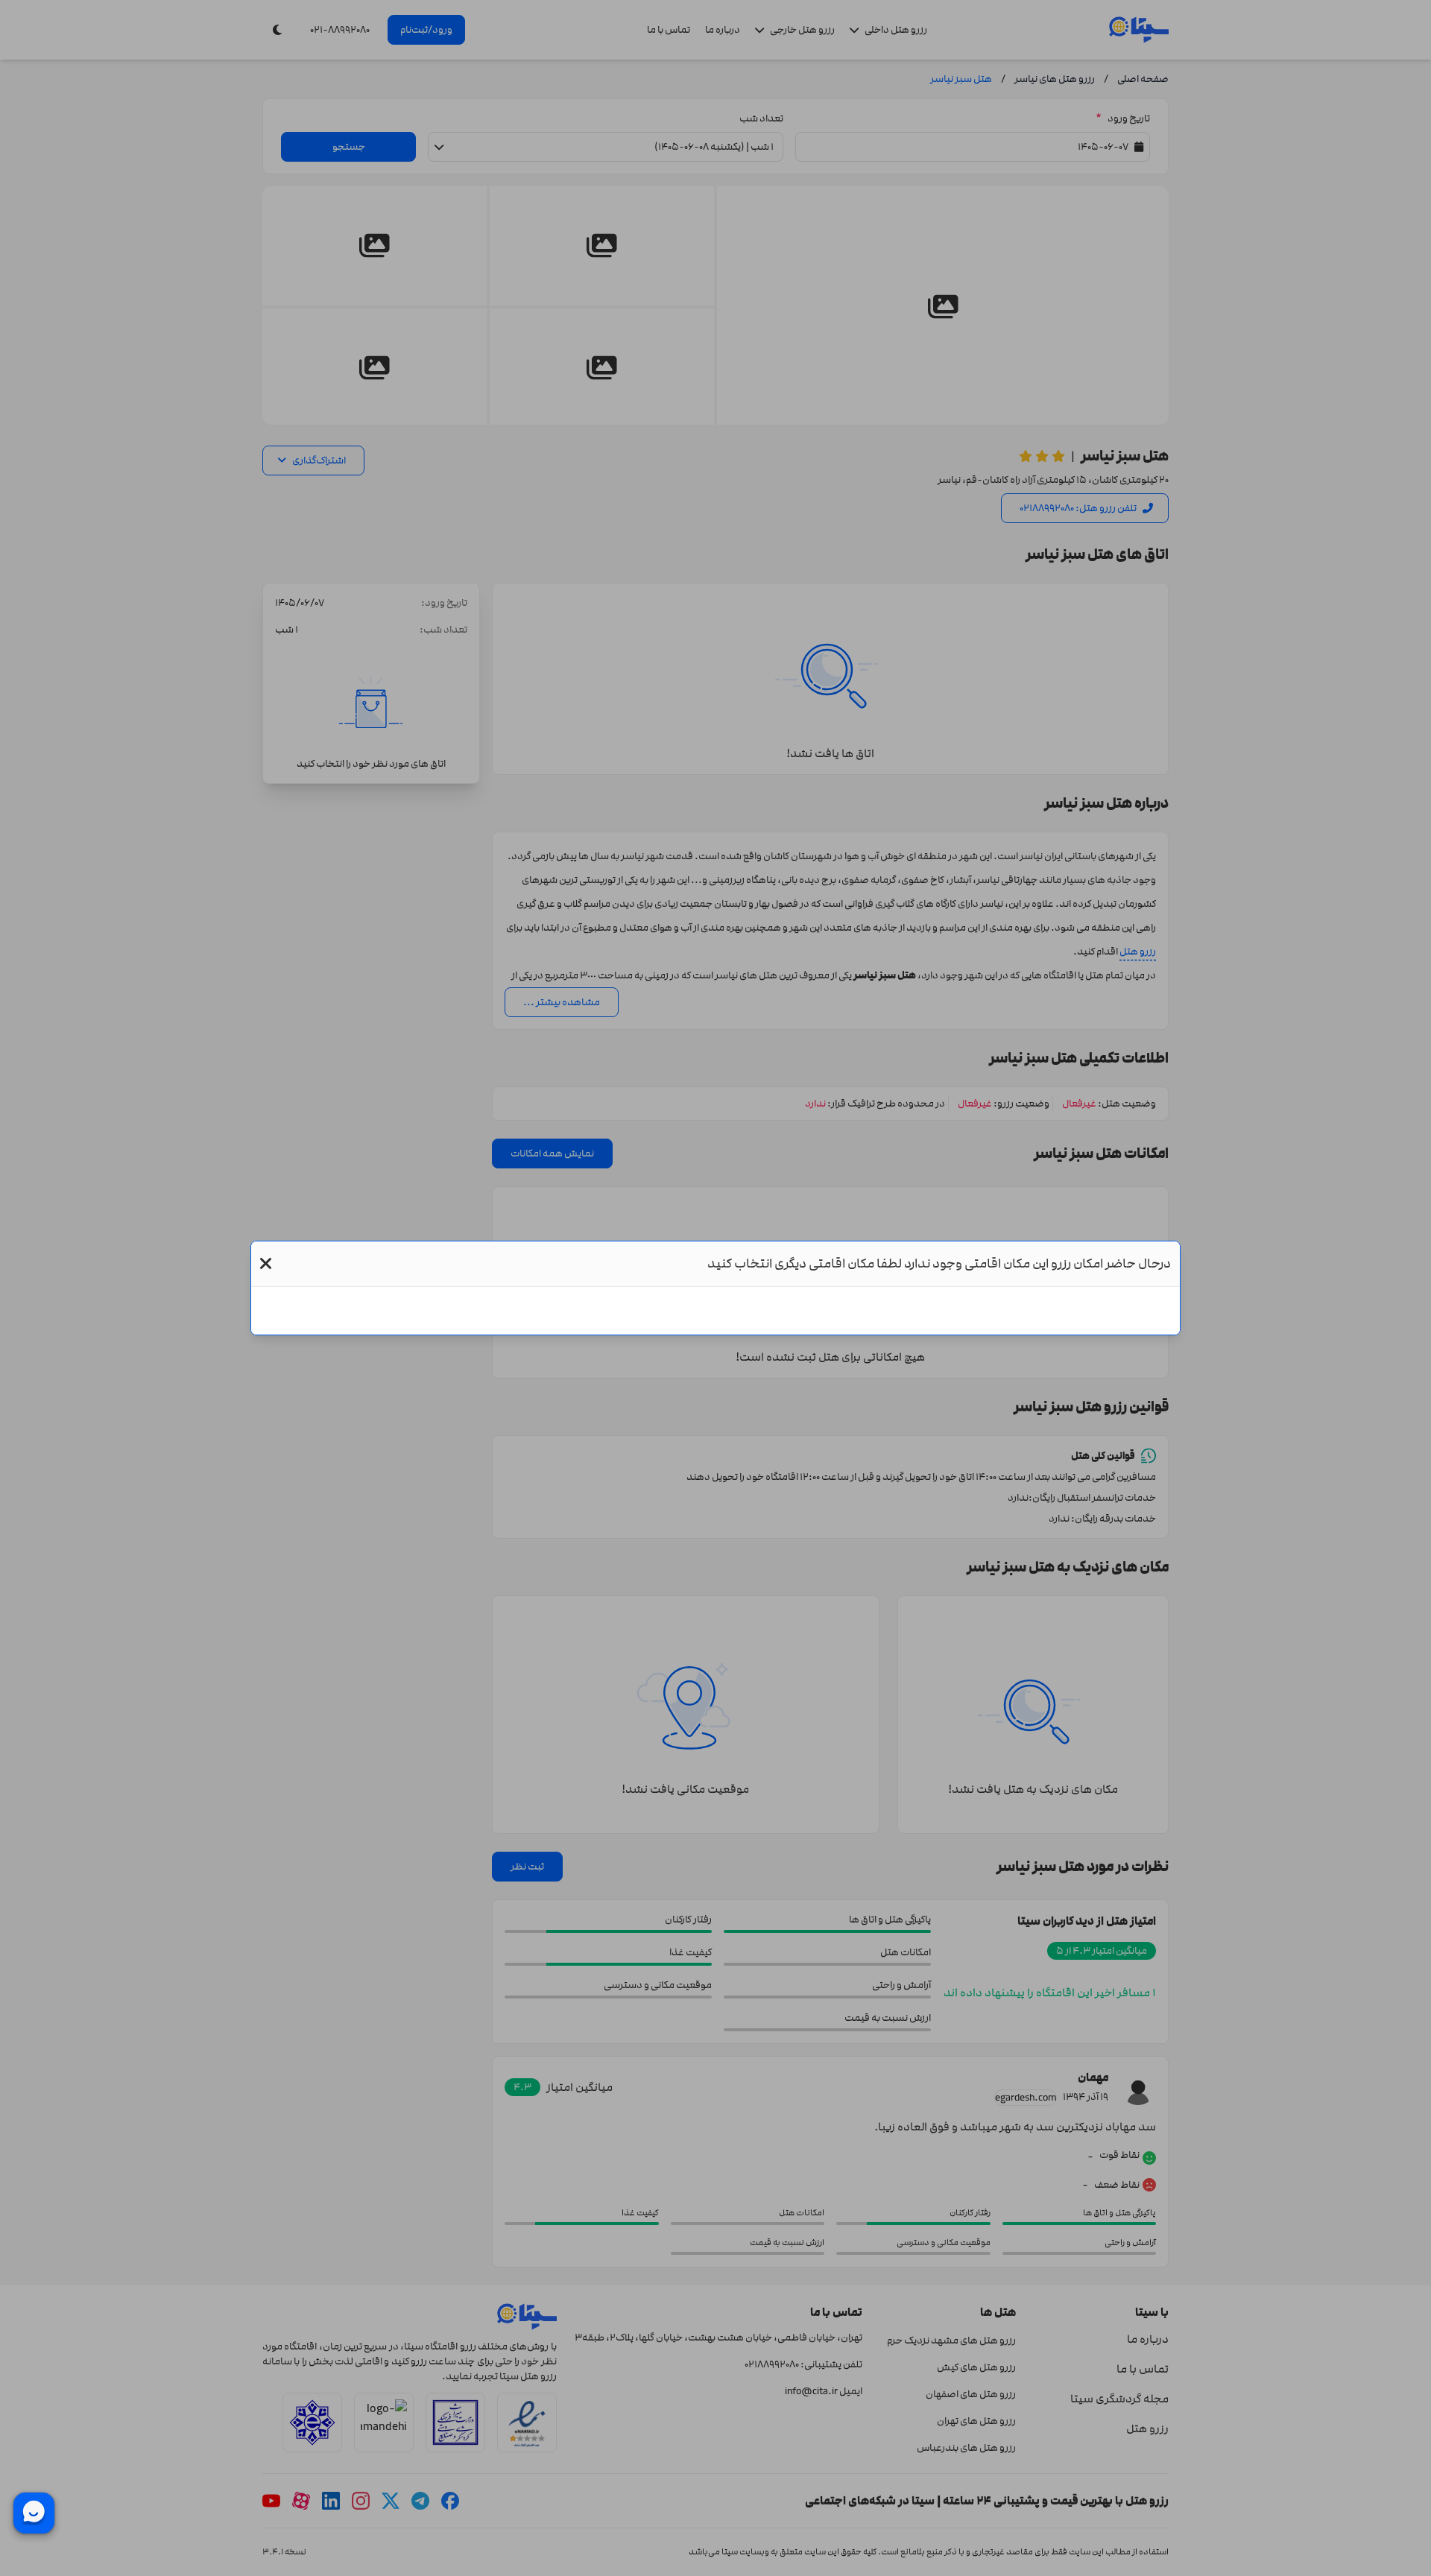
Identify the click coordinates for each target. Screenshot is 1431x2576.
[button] (266, 1264)
